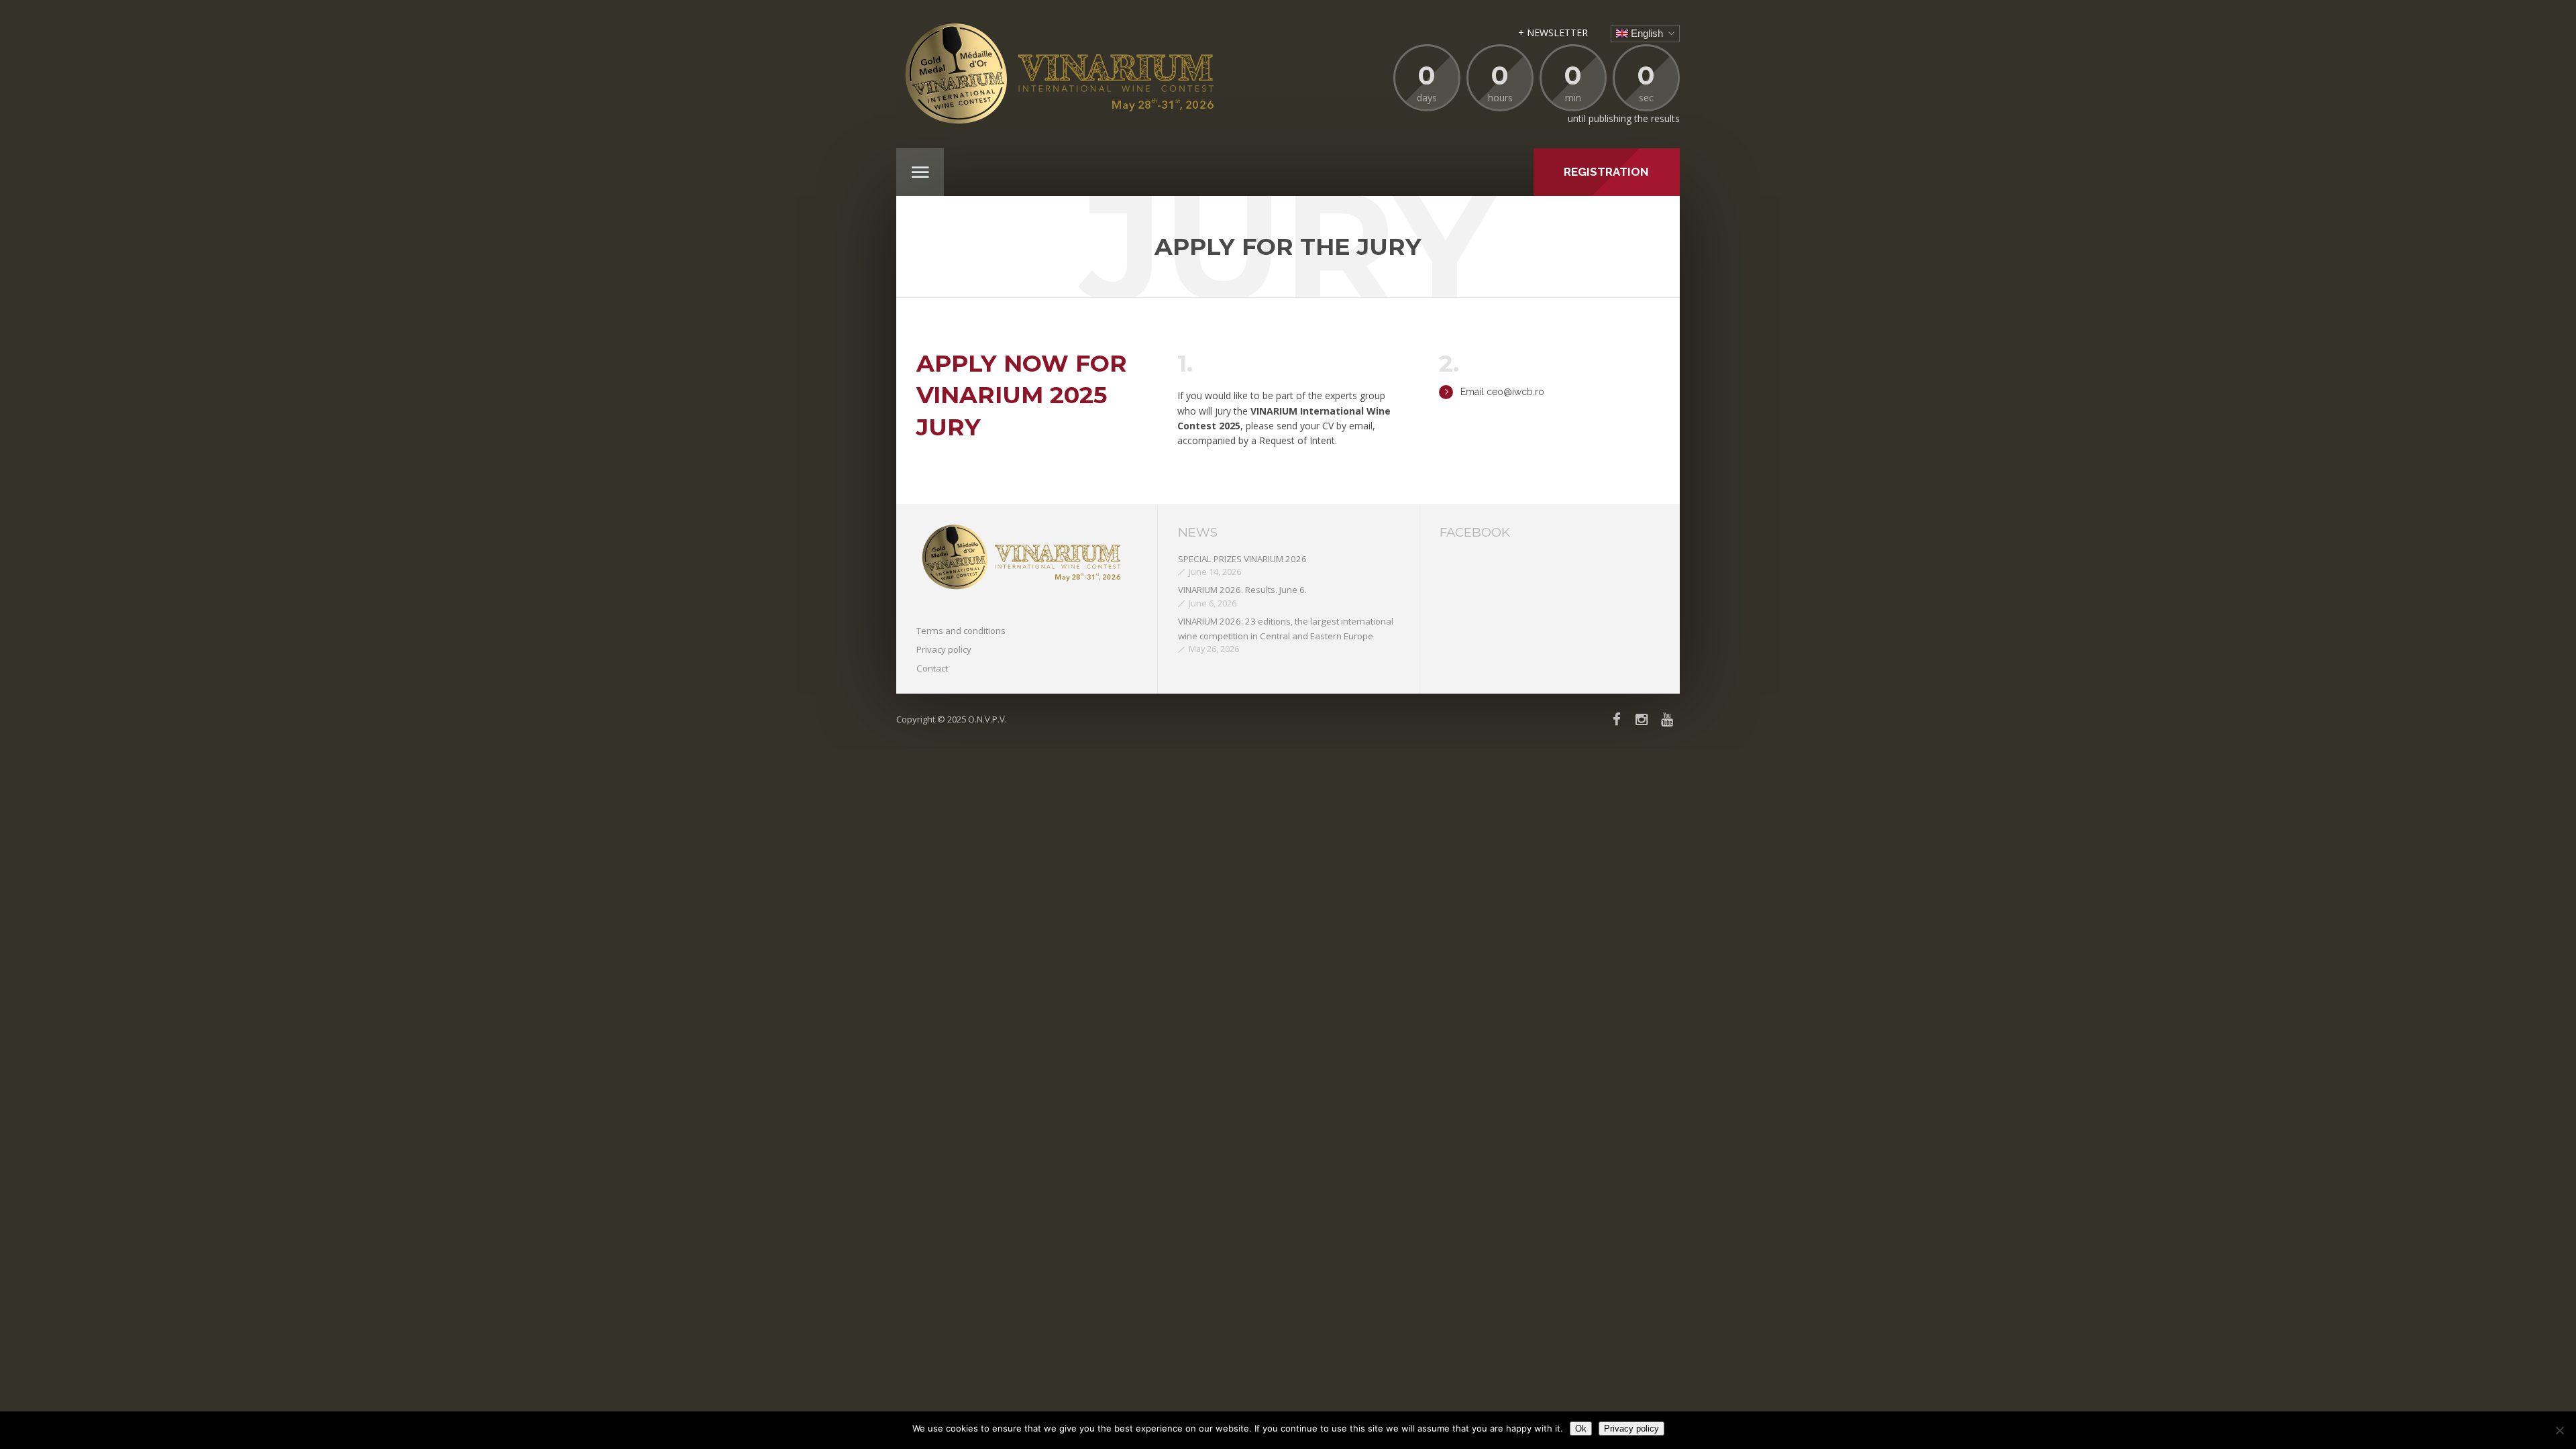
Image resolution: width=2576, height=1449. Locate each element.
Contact (932, 668)
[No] (2559, 1430)
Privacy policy (944, 649)
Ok (1581, 1429)
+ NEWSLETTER (1553, 33)
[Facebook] (1617, 719)
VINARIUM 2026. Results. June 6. (1242, 590)
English (1646, 33)
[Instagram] (1642, 719)
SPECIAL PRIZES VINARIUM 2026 (1242, 559)
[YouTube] (1667, 719)
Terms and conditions (961, 631)
